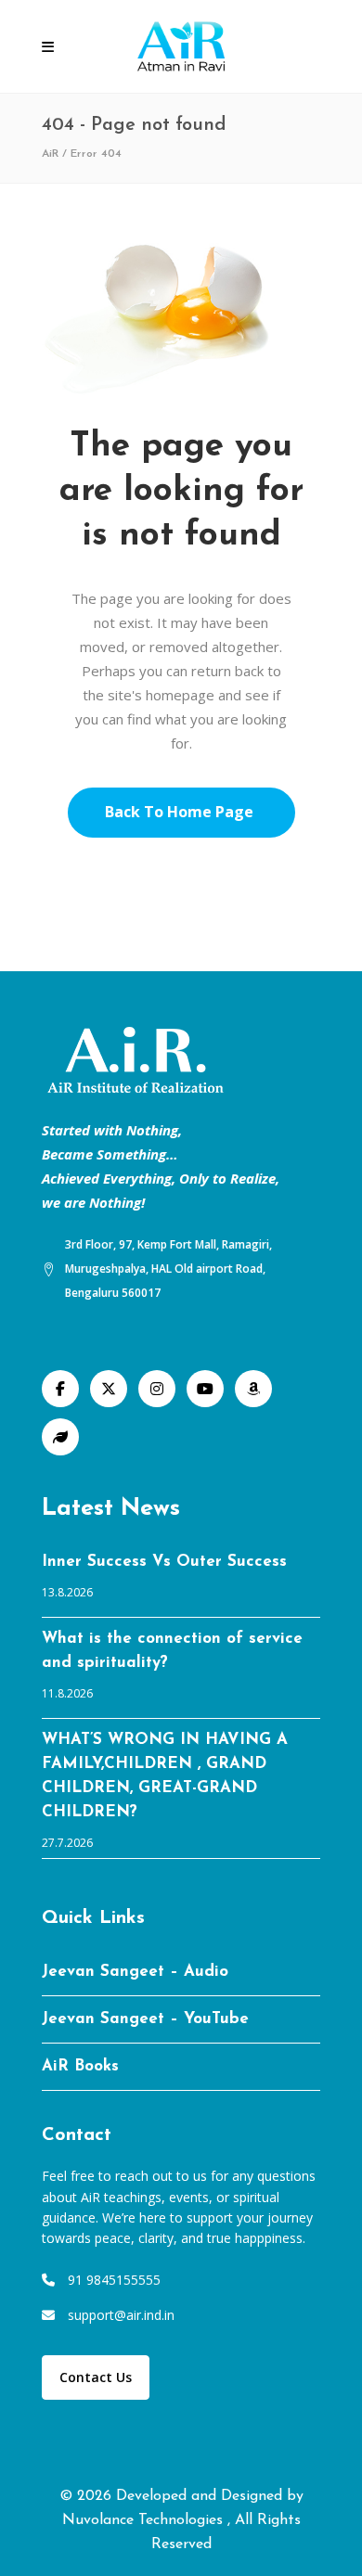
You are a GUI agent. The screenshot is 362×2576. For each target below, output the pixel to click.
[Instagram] (157, 1389)
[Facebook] (60, 1389)
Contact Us (96, 2377)
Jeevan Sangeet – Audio (135, 1972)
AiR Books (80, 2066)
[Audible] (253, 1389)
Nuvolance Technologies (145, 2520)
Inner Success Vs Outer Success (164, 1562)
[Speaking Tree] (60, 1437)
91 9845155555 (114, 2280)
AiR (50, 154)
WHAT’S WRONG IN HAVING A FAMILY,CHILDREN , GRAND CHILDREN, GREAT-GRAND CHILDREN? (165, 1776)
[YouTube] (205, 1389)
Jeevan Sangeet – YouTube (145, 2019)
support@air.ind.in (121, 2315)
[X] (109, 1389)
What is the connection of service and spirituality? (172, 1651)
